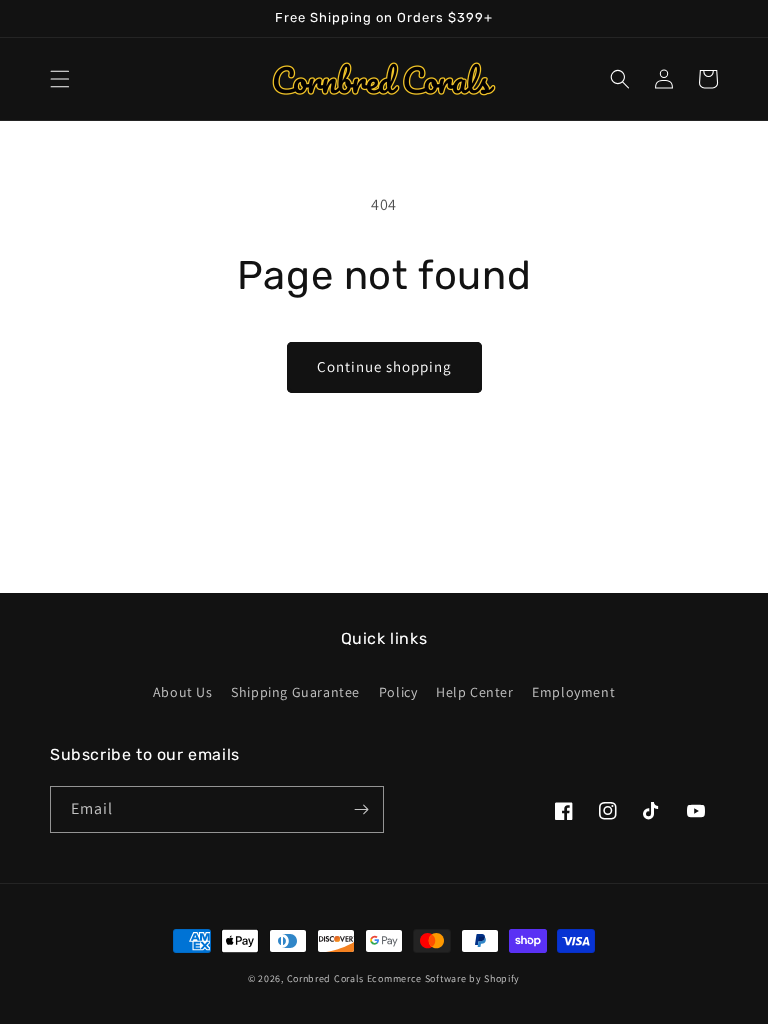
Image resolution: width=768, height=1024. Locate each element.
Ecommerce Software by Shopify (443, 978)
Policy (398, 692)
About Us (183, 692)
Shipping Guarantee (295, 692)
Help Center (475, 692)
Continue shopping (384, 366)
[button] (60, 79)
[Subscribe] (361, 809)
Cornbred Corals (326, 978)
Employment (573, 692)
